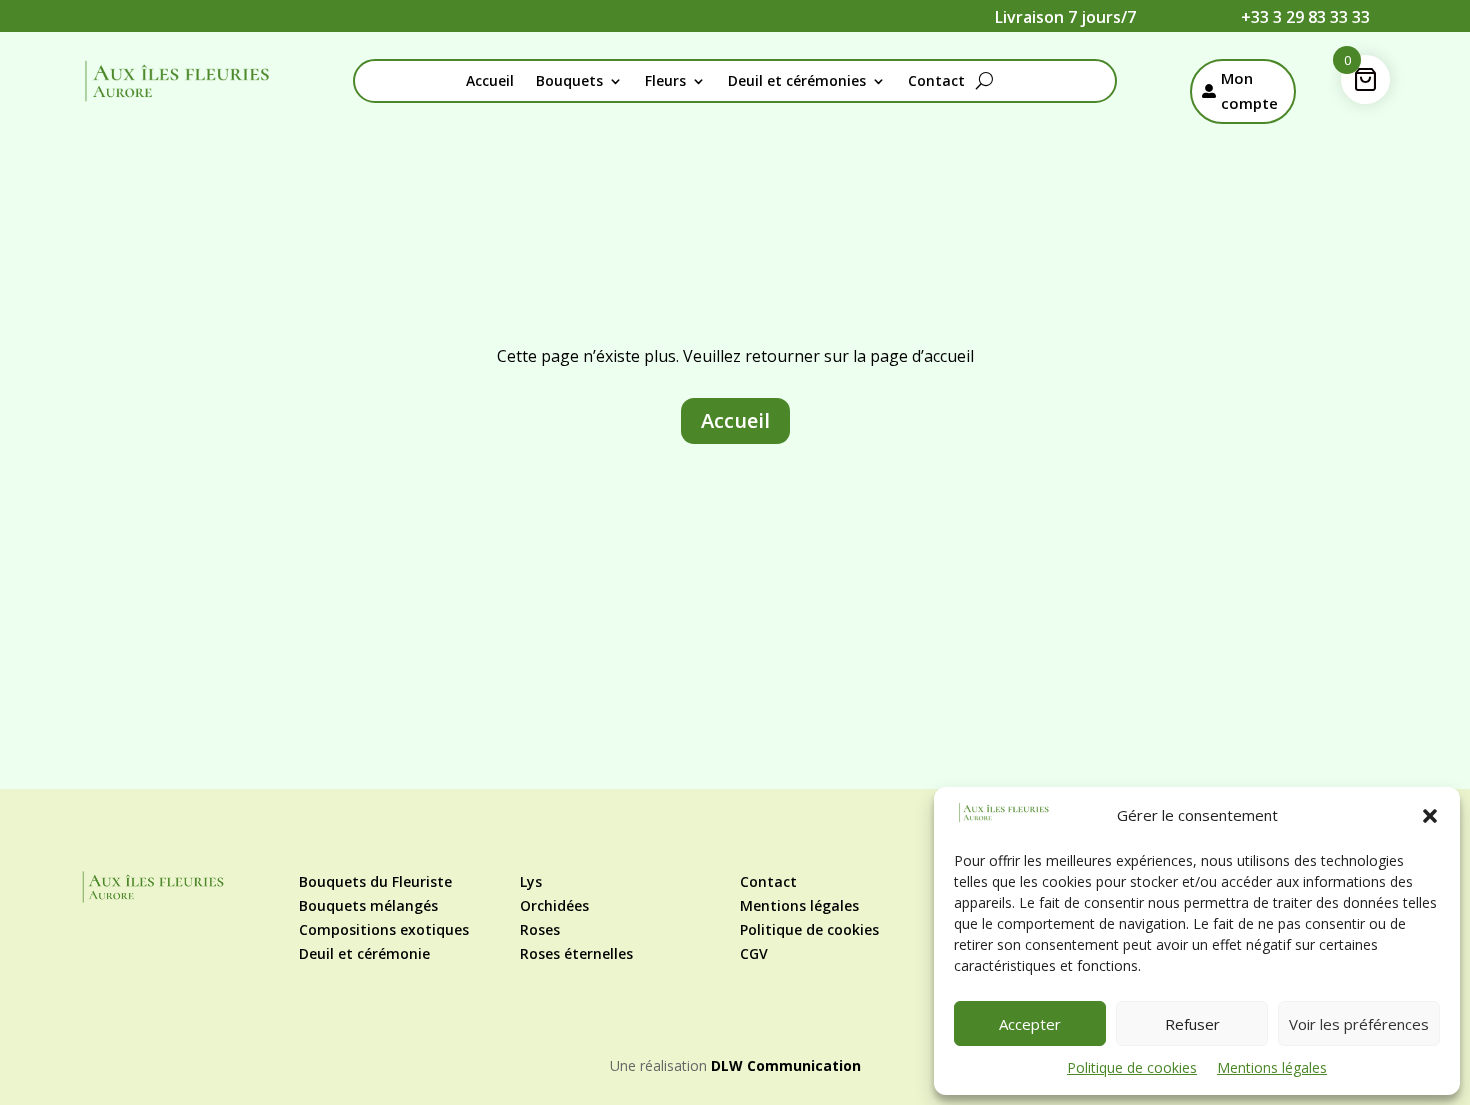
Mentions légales (1272, 1067)
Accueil (490, 82)
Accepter (1030, 1024)
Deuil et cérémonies (797, 82)
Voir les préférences (1359, 1024)
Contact (936, 82)
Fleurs (665, 82)
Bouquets (569, 82)
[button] (1430, 816)
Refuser (1192, 1024)
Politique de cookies (1132, 1067)
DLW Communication (786, 1065)
